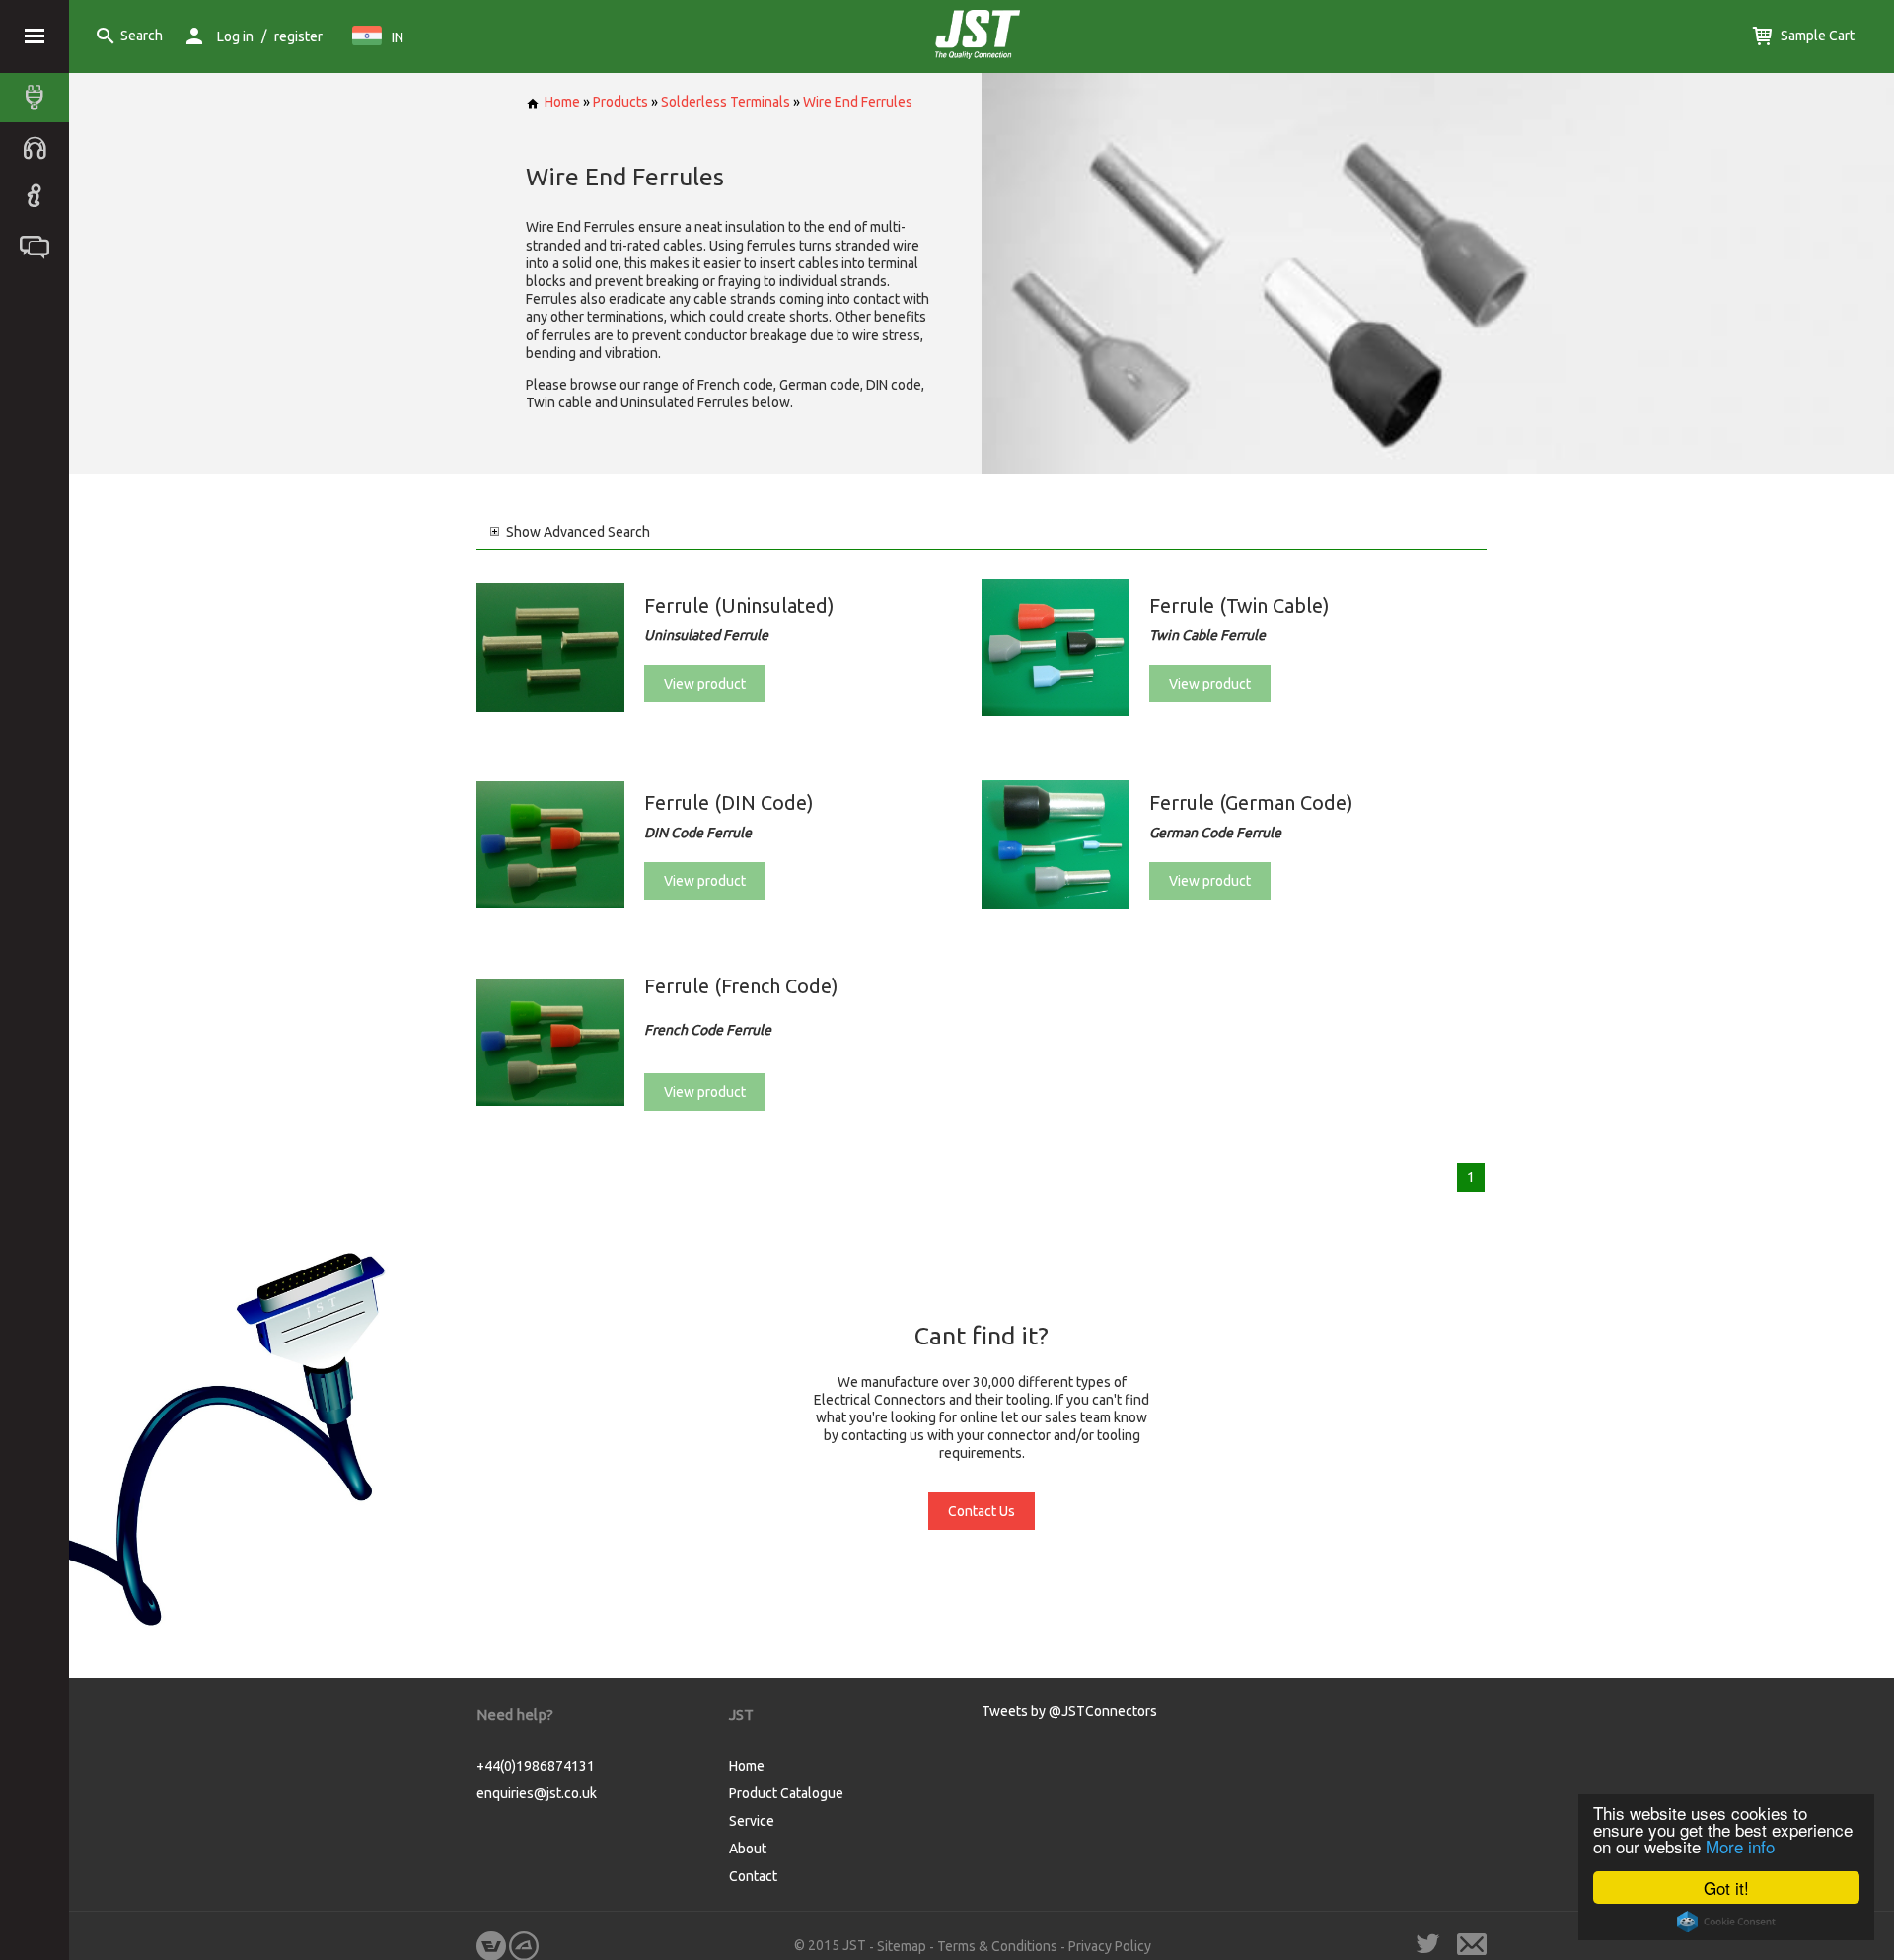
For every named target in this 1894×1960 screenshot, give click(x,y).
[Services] (39, 147)
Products (620, 102)
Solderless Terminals (726, 102)
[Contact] (39, 246)
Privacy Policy (1110, 1946)
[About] (39, 196)
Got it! (1726, 1887)
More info (1740, 1846)
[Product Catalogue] (39, 98)
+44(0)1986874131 (536, 1766)
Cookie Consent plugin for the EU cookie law (1726, 1922)
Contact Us (982, 1511)
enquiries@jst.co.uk (537, 1793)
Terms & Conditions (997, 1946)
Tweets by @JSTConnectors (1069, 1711)
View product (705, 684)
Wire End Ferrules (858, 102)
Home (562, 102)
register (298, 36)
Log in (235, 36)
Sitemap (902, 1946)
